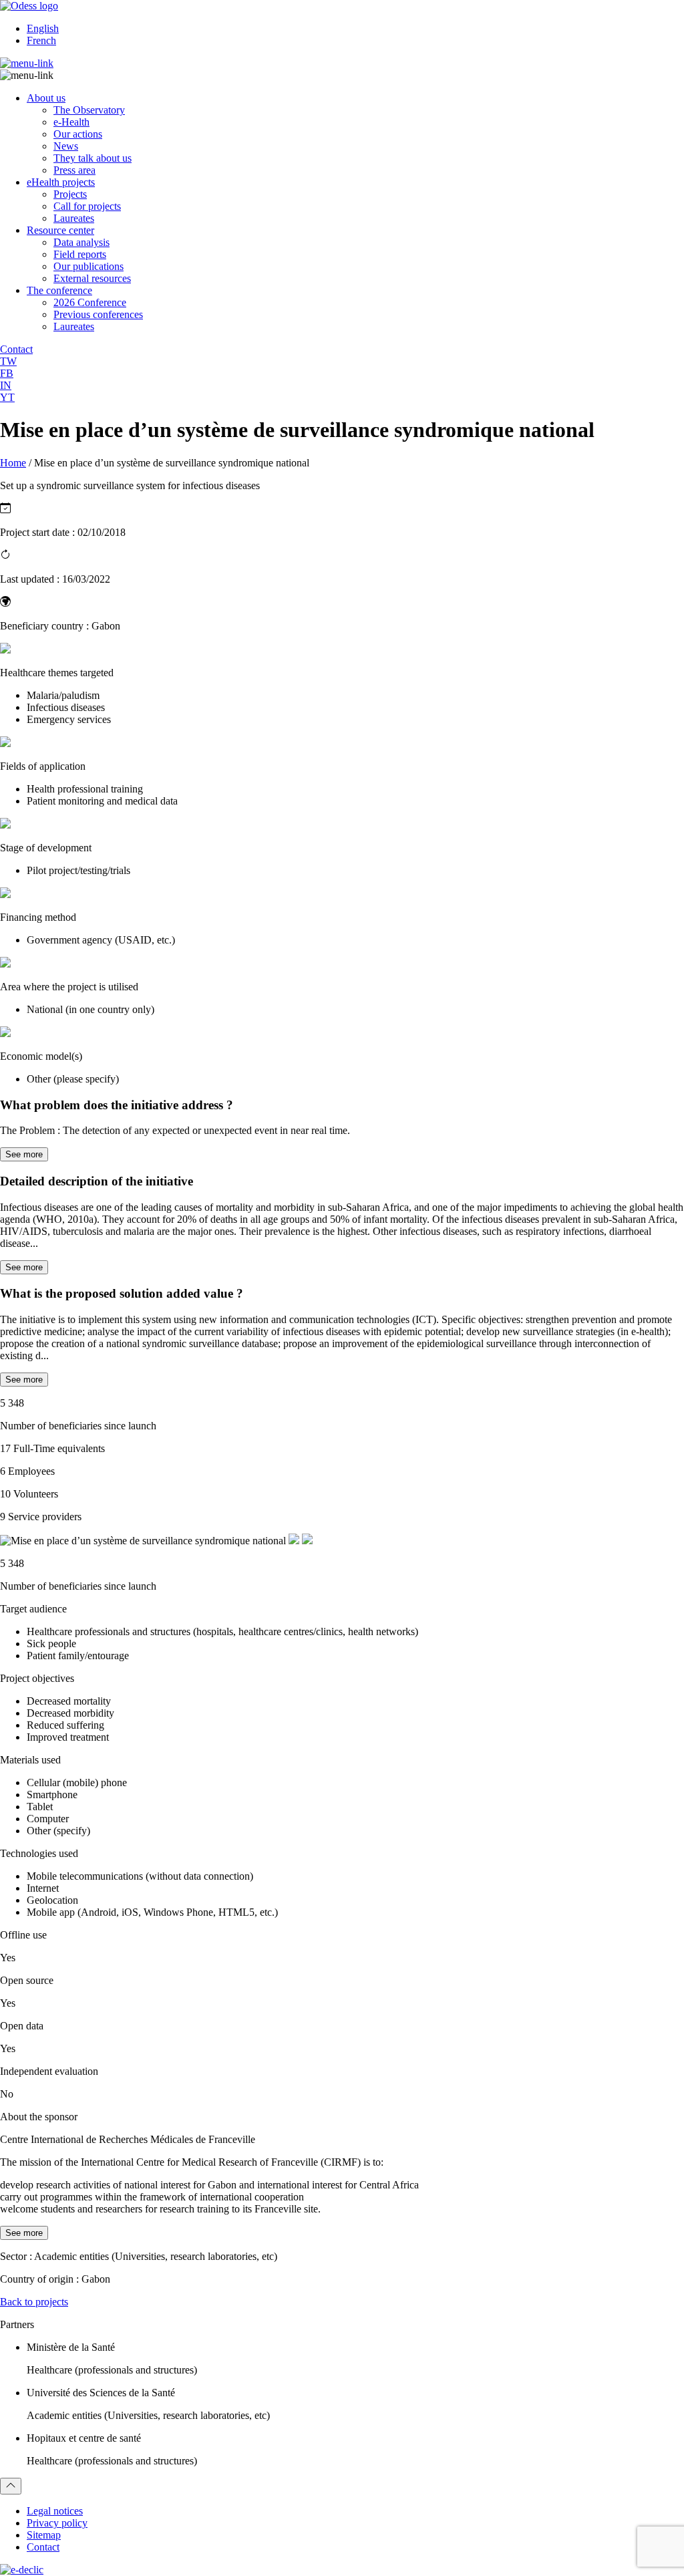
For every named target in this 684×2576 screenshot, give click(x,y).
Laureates (74, 218)
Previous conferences (98, 314)
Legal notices (55, 2511)
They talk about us (93, 158)
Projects (70, 194)
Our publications (89, 266)
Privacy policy (57, 2523)
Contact (43, 2547)
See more (24, 1154)
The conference (59, 290)
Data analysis (81, 242)
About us (46, 98)
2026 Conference (90, 302)
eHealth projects (61, 182)
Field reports (80, 254)
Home (13, 463)
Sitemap (44, 2535)
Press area (74, 170)
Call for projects (87, 206)
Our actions (78, 134)
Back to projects (34, 2302)
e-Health (71, 122)
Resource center (60, 230)
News (66, 146)
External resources (92, 278)
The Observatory (89, 110)
